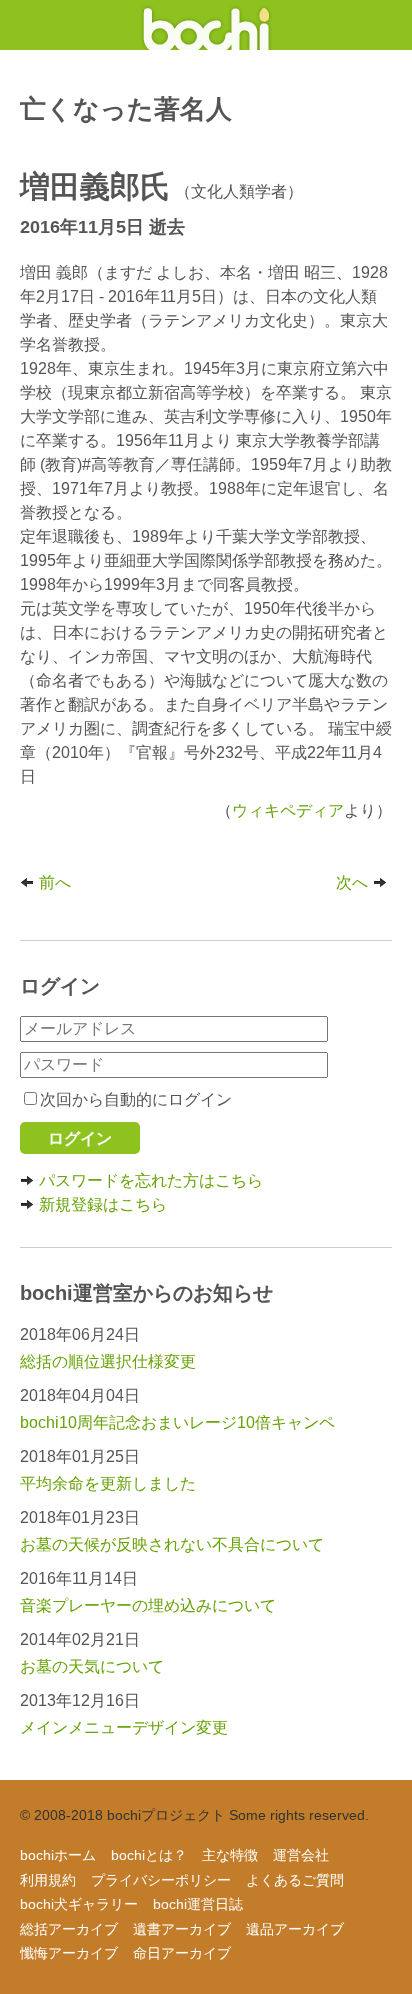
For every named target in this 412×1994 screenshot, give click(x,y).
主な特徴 (230, 1855)
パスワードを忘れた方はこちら (151, 1180)
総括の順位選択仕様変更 (108, 1361)
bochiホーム (58, 1855)
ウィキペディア (288, 810)
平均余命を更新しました (108, 1483)
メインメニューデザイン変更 (124, 1727)
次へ (352, 882)
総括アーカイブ (69, 1929)
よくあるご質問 (295, 1880)
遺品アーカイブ (295, 1929)
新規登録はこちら (103, 1204)
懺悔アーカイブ (69, 1953)
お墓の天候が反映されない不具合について (172, 1544)
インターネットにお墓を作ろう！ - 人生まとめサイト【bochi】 (206, 25)
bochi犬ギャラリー (79, 1904)
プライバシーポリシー (161, 1880)
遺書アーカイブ (182, 1929)
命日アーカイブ (182, 1953)
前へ (55, 882)
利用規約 (48, 1880)
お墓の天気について (92, 1666)
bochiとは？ (149, 1855)
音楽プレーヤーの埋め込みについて (148, 1605)
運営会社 (301, 1855)
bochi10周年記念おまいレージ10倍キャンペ (177, 1422)
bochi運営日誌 (198, 1904)
